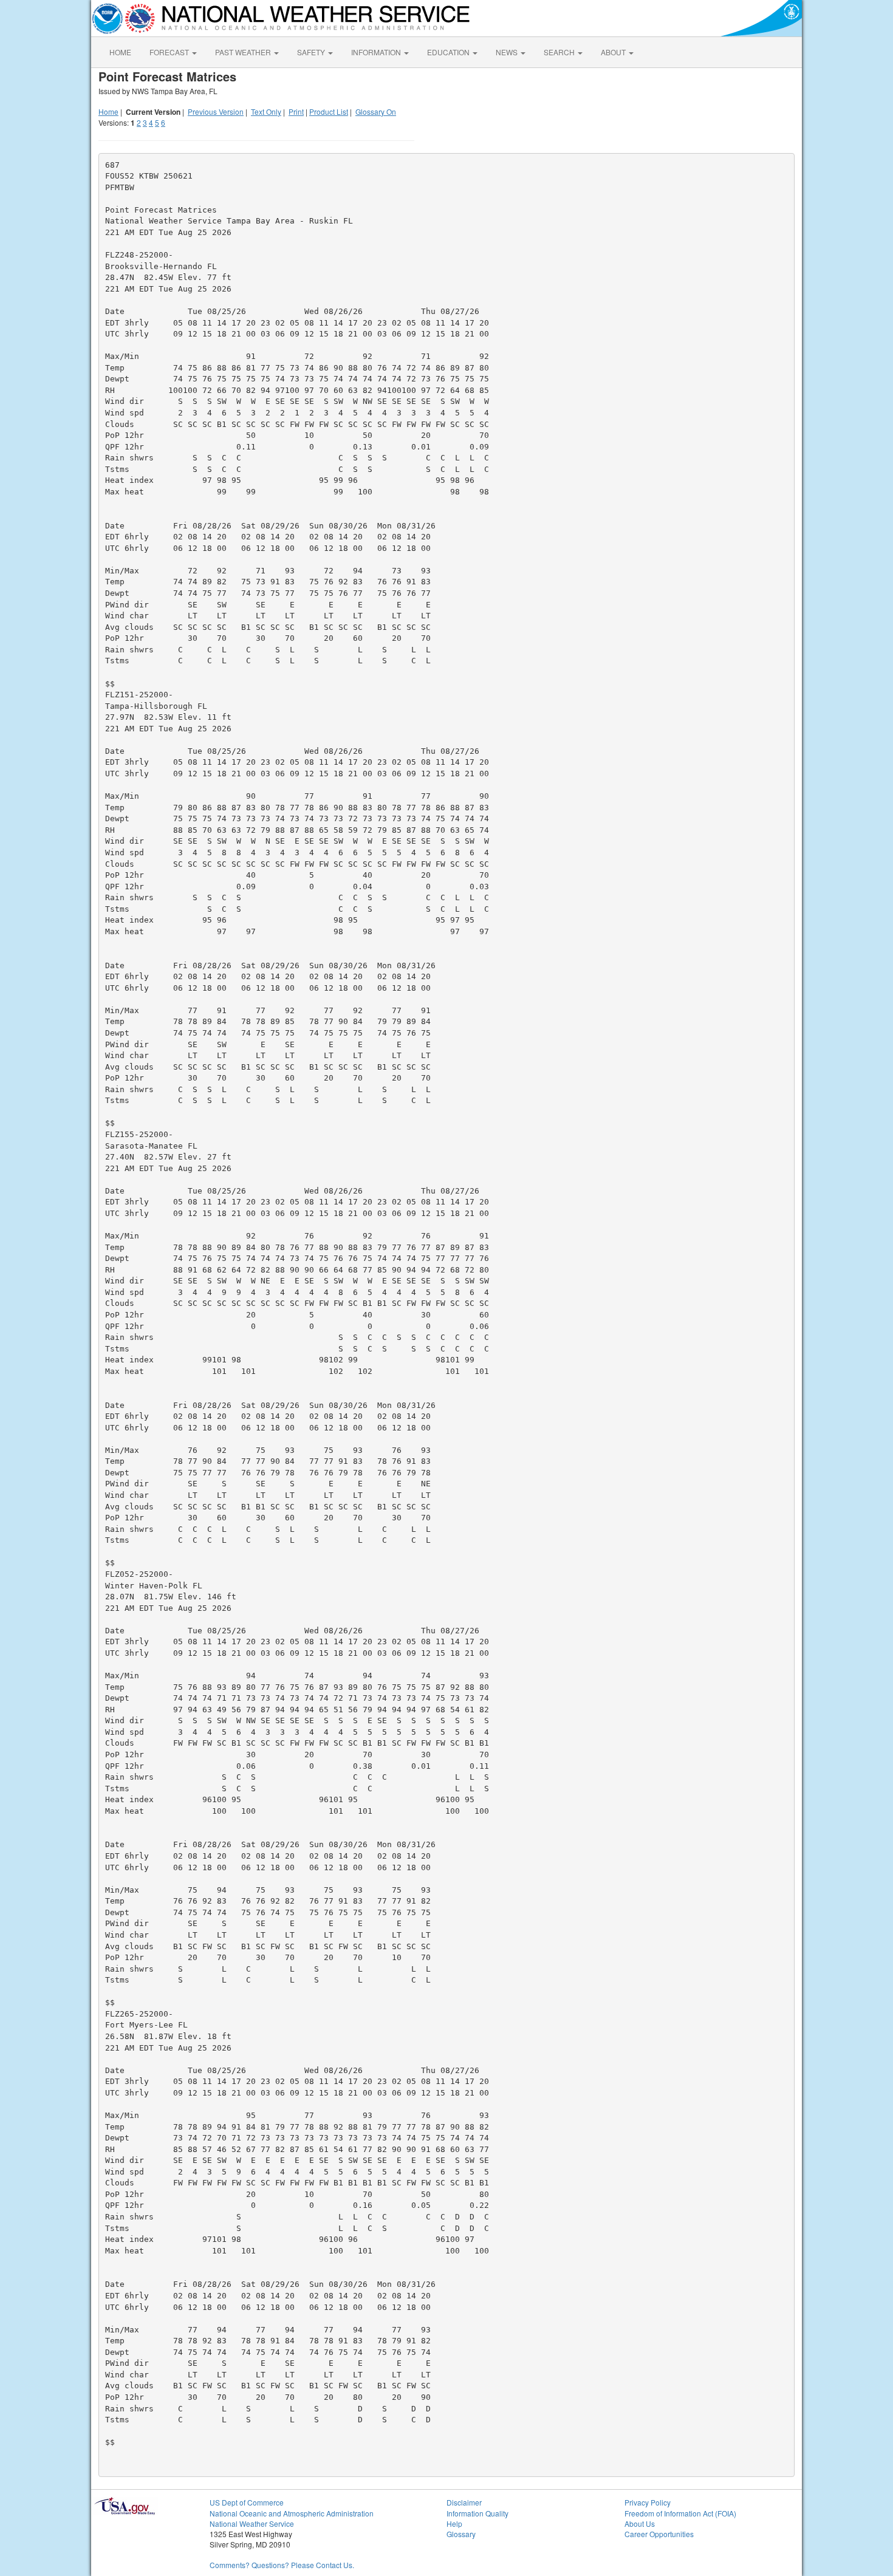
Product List (329, 111)
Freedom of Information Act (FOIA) (680, 2513)
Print (296, 111)
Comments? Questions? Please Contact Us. (282, 2565)
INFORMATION (377, 52)
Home (108, 111)
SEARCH (560, 52)
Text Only (266, 111)
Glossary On (376, 111)
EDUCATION (449, 52)
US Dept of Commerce (247, 2502)
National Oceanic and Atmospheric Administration (292, 2513)
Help (454, 2523)
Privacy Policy (648, 2502)
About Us (640, 2523)
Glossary (461, 2534)
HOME (120, 52)
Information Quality (477, 2513)
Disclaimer (464, 2502)
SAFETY (312, 52)
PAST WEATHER (244, 52)
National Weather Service (252, 2523)
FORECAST (170, 52)
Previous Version (216, 111)
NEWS (508, 52)
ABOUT (614, 52)
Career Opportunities (659, 2534)
